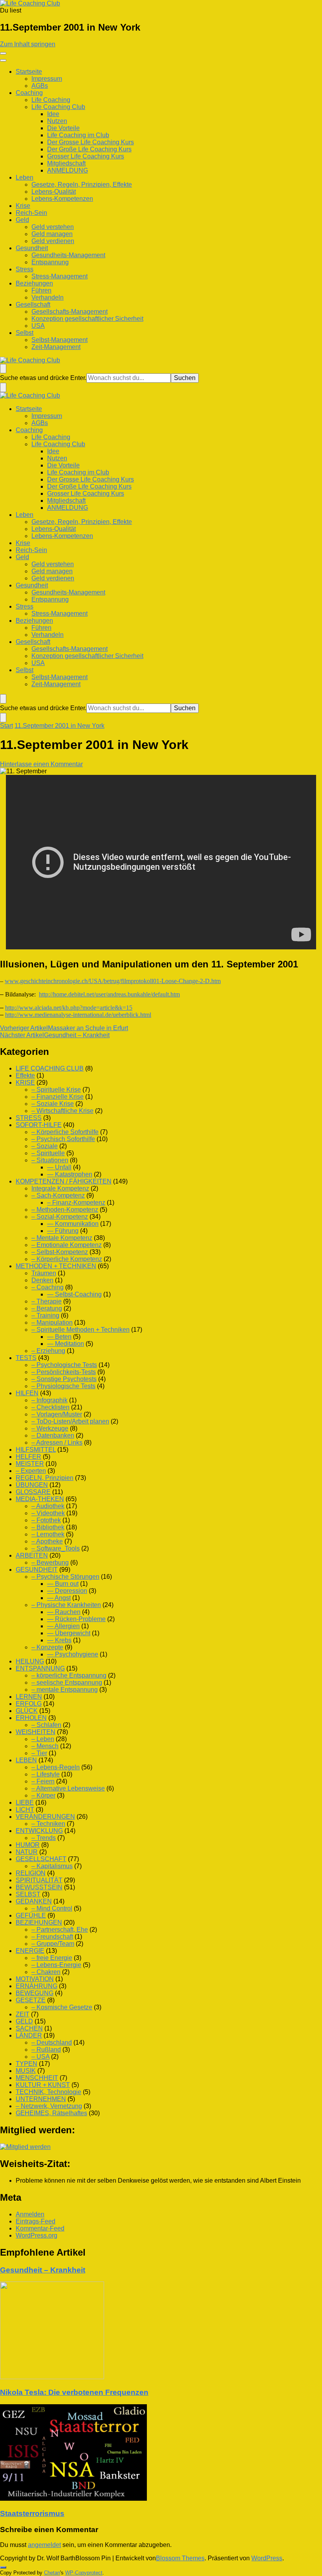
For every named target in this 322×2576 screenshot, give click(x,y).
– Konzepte (47, 1647)
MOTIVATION (35, 1979)
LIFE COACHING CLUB (50, 1068)
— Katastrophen (70, 1174)
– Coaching (48, 1287)
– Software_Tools (56, 1548)
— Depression (67, 1591)
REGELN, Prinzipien (45, 1478)
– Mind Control (52, 1908)
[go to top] (3, 2567)
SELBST (28, 1894)
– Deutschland (52, 2042)
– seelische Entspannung (67, 1682)
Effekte (25, 1075)
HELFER (28, 1457)
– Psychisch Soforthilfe (63, 1139)
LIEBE (25, 1802)
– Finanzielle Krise (58, 1097)
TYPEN (27, 2064)
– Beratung (47, 1308)
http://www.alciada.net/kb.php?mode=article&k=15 (69, 1008)
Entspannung (50, 262)
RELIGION (31, 1873)
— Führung (63, 1231)
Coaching (29, 93)
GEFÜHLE (31, 1915)
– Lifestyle (46, 1774)
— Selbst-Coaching (74, 1294)
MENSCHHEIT (37, 2078)
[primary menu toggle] (3, 53)
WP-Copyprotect (84, 2573)
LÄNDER (29, 2035)
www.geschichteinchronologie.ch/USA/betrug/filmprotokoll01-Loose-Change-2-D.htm (113, 981)
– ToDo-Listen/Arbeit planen (70, 1421)
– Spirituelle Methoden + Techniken (80, 1330)
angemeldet (44, 2545)
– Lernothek (48, 1534)
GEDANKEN (34, 1901)
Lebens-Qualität (54, 192)
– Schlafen (46, 1725)
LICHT (25, 1810)
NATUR (27, 1852)
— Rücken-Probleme (76, 1619)
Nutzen (57, 121)
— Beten (59, 1337)
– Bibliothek (48, 1527)
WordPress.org (37, 2235)
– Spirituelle (48, 1153)
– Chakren (46, 1972)
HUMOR (28, 1845)
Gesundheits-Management (68, 255)
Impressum (47, 79)
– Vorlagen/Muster (57, 1414)
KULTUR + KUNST (43, 2085)
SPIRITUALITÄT (39, 1880)
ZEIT (23, 2014)
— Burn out (63, 1584)
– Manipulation (52, 1323)
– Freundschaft (52, 1937)
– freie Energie (52, 1958)
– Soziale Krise (53, 1104)
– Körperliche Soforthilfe (65, 1132)
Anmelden (30, 2214)
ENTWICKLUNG (39, 1831)
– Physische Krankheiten (66, 1605)
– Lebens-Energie (56, 1965)
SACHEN (29, 2028)
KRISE (25, 1083)
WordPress (267, 2558)
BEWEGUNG (35, 1993)
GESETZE (31, 2000)
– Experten (31, 1471)
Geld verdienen (53, 241)
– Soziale (45, 1146)
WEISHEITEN (36, 1732)
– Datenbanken (53, 1435)
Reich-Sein (31, 213)
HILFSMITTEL (36, 1450)
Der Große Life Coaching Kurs (89, 149)
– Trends (44, 1838)
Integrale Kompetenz (60, 1188)
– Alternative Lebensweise (68, 1788)
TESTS (26, 1358)
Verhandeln (48, 297)
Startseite (29, 72)
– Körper (43, 1795)
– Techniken (48, 1824)
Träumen (44, 1273)
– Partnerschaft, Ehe (60, 1930)
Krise (23, 206)
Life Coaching (51, 100)
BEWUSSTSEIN (39, 1887)
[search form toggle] (3, 369)
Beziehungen (34, 283)
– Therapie (47, 1301)
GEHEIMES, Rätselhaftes (51, 2113)
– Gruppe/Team (53, 1944)
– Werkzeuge (50, 1428)
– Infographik (49, 1400)
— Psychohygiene (73, 1654)
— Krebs (59, 1640)
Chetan (52, 2573)
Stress (25, 269)
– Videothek (48, 1513)
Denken (42, 1280)
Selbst (25, 333)
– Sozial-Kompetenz (60, 1217)
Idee (53, 114)
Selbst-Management (59, 340)
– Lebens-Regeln (56, 1767)
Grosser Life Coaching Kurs (86, 156)
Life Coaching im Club (78, 135)
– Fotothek (46, 1520)
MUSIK (26, 2071)
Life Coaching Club (58, 107)
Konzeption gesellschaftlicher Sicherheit (87, 319)
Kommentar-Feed (40, 2228)
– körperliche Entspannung (69, 1675)
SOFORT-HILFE (39, 1125)
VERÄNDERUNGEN (45, 1817)
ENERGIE (30, 1951)
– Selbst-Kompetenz (60, 1252)
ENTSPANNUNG (40, 1668)
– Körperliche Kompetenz (67, 1259)
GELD (24, 2021)
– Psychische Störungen (65, 1577)
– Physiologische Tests (63, 1386)
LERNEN (29, 1697)
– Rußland (46, 2050)
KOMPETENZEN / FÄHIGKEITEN (64, 1181)
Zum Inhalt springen (28, 44)
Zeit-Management (56, 347)
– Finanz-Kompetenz (76, 1203)
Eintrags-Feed (36, 2221)
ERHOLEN (31, 1718)
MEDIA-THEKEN (40, 1499)
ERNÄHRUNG (37, 1986)
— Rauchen (64, 1612)
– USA (40, 2057)
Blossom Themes (180, 2558)
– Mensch (45, 1746)
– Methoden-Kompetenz (65, 1210)
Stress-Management (59, 276)
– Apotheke (47, 1541)
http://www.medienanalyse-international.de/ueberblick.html (78, 1015)
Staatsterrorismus (32, 2513)
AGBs (40, 86)
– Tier (39, 1753)
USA (38, 326)
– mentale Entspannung (65, 1690)
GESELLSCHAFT (41, 1859)
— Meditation (66, 1344)
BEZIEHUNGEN (39, 1922)
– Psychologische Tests (64, 1365)
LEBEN (26, 1760)
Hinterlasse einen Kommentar (41, 764)
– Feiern (43, 1781)
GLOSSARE (33, 1492)
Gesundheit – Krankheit (43, 2270)
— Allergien (63, 1626)
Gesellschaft (33, 305)
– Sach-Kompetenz (58, 1195)
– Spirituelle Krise (56, 1090)
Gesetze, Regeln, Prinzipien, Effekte (82, 185)
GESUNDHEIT (37, 1570)
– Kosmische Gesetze (62, 2007)
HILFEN (27, 1393)
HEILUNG (30, 1661)
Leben (25, 177)
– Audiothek (48, 1506)
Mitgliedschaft (66, 163)
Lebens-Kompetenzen (62, 199)
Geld (22, 220)
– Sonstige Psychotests (64, 1379)
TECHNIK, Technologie (48, 2092)
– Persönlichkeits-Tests (64, 1372)
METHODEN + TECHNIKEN (56, 1266)
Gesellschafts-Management (70, 312)
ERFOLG (29, 1704)
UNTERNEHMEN (41, 2099)
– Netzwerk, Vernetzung (49, 2106)
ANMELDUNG (68, 170)
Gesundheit (32, 248)
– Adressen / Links (57, 1443)
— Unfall (59, 1167)
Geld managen (52, 234)
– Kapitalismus (52, 1866)
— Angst (59, 1598)
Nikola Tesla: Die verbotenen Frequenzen (74, 2392)
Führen (41, 290)
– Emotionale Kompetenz (67, 1245)
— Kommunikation (73, 1224)
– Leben (43, 1739)
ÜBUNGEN (32, 1485)
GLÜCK (27, 1711)
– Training (45, 1315)
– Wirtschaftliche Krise (62, 1111)
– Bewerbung (50, 1563)
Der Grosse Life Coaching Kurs (91, 142)
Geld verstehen (53, 227)
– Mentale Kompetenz (62, 1238)
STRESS (29, 1118)
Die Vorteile (63, 128)
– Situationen (50, 1160)
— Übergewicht (69, 1633)
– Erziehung (48, 1351)
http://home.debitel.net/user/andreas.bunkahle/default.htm (109, 994)
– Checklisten (50, 1407)
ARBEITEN (32, 1555)
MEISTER (30, 1464)
